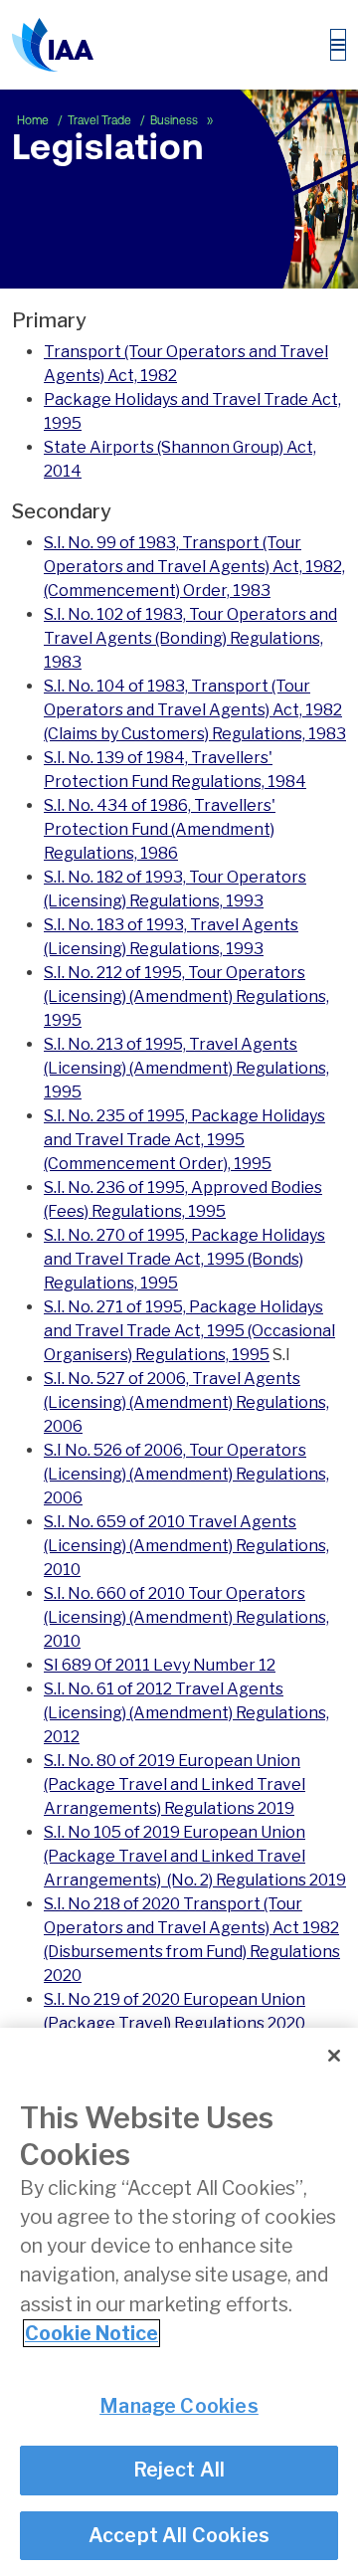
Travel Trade (101, 120)
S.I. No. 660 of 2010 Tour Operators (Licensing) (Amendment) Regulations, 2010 (186, 1617)
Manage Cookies (179, 2406)
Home (34, 120)
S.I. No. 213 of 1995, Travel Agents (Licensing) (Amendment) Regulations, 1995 (186, 1068)
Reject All (179, 2470)
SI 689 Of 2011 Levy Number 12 (160, 1665)
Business (176, 120)
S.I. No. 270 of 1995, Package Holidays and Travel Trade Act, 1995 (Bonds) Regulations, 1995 (184, 1259)
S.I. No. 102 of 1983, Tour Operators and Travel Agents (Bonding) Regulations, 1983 (190, 638)
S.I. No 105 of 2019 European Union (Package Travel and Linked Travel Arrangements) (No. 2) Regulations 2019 (195, 1856)
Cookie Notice (91, 2333)
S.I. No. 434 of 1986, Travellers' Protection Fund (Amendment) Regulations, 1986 (160, 829)
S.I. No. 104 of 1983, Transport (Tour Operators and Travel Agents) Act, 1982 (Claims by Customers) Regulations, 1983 (195, 710)
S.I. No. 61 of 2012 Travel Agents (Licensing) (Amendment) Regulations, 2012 (186, 1713)
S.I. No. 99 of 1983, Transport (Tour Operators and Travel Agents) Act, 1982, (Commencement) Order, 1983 (194, 567)
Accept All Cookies (179, 2535)
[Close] (334, 2056)
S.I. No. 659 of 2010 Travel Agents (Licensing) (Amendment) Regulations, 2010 (186, 1546)
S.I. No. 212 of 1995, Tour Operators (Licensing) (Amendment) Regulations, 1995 (186, 996)
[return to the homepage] (53, 45)
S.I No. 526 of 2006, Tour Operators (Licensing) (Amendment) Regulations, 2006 (186, 1474)
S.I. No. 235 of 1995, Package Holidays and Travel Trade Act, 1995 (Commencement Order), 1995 (184, 1140)
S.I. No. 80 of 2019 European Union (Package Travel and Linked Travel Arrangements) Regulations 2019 (175, 1784)
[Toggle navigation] (338, 45)
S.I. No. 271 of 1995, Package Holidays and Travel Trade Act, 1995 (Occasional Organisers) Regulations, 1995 (189, 1331)
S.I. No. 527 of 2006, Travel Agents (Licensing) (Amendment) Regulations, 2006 (186, 1402)
